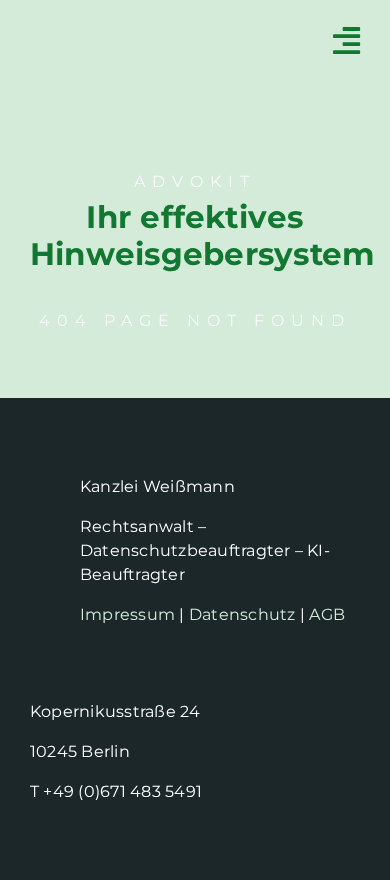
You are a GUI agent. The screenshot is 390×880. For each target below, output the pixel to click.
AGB (327, 614)
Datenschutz (242, 614)
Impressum (127, 614)
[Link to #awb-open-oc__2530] (346, 40)
